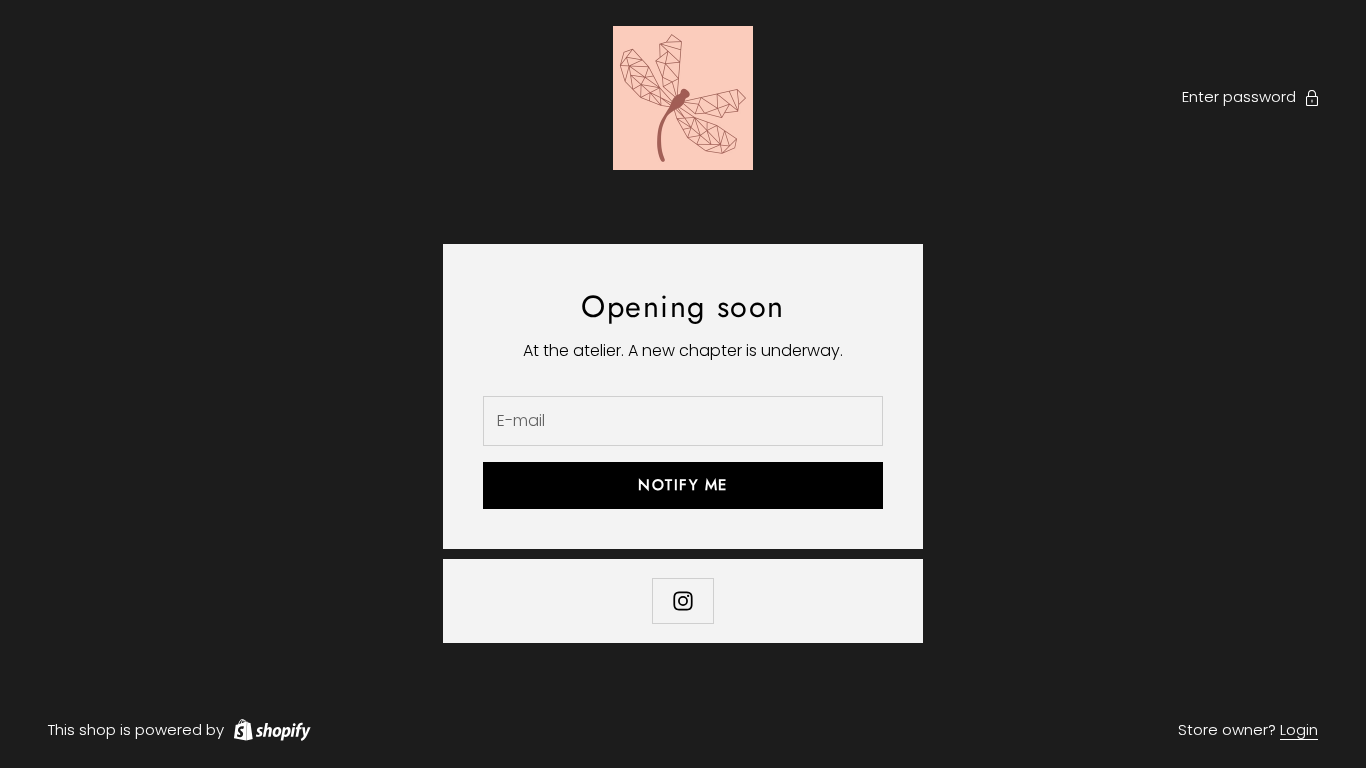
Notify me (683, 485)
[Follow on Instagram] (683, 601)
